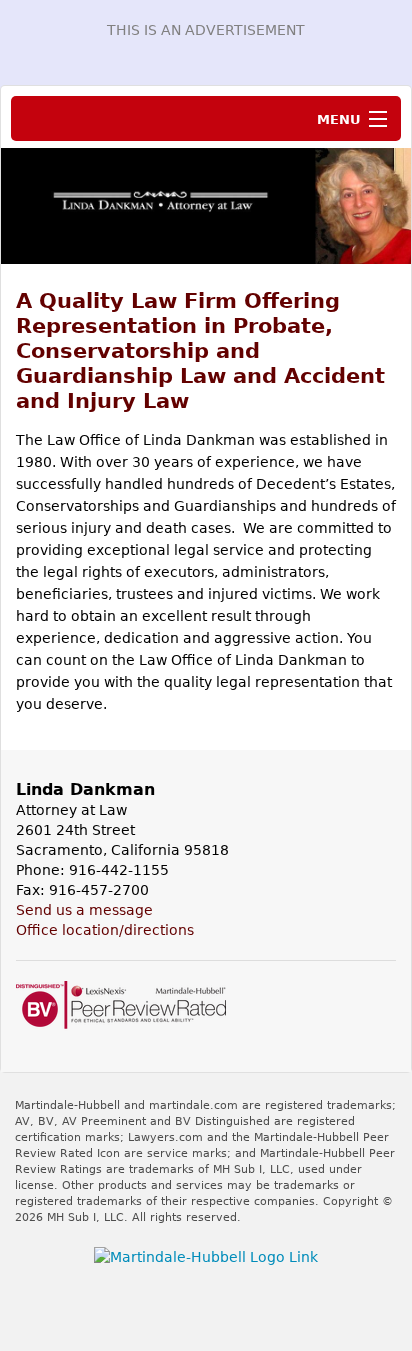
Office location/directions (105, 930)
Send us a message (84, 910)
